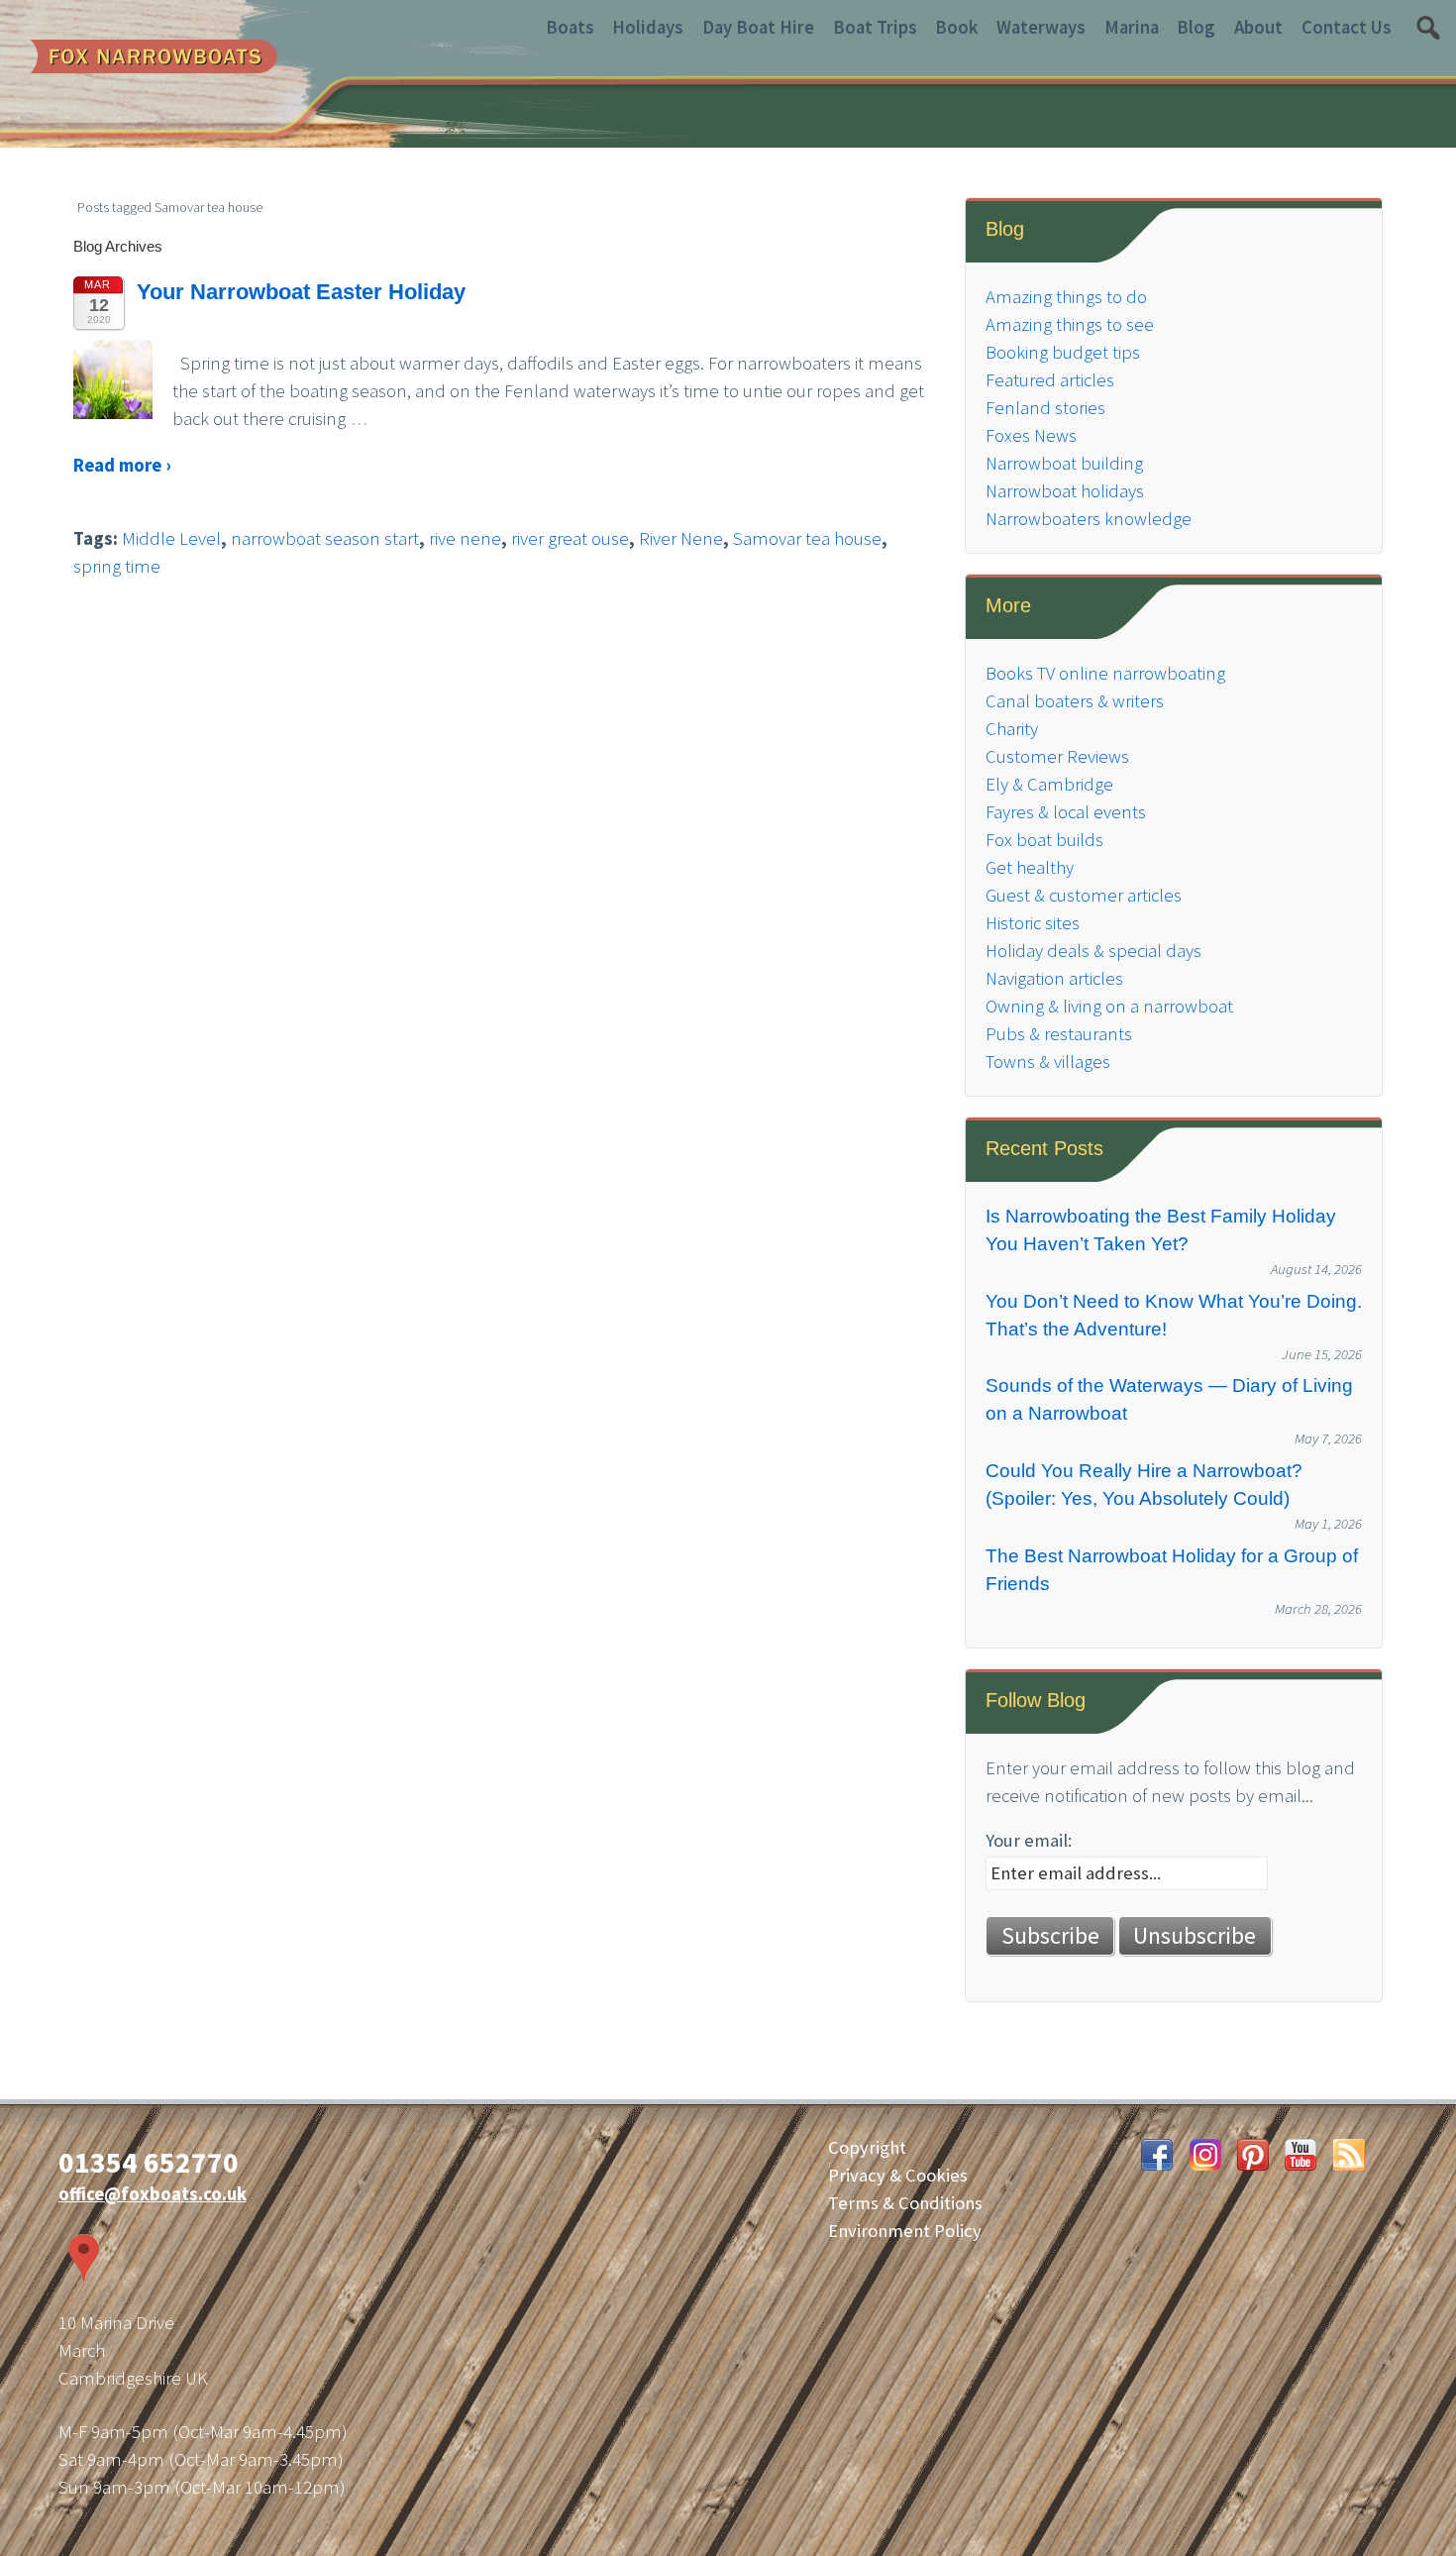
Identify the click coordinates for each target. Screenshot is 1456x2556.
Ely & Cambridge (1049, 784)
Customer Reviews (1057, 756)
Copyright (867, 2147)
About (1258, 27)
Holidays (648, 27)
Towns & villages (1048, 1062)
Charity (1012, 729)
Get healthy (1030, 867)
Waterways (1041, 27)
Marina (1132, 27)
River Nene (681, 538)
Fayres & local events (1066, 812)
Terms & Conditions (905, 2203)
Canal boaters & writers (1075, 701)
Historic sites (1033, 923)
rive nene (465, 538)
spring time (117, 566)
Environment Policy (905, 2231)
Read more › (122, 465)
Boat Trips (875, 27)
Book (956, 27)
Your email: (1029, 1840)
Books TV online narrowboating (1105, 673)
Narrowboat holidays (1065, 491)
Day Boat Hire (758, 27)
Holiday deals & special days (1093, 951)
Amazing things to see (1070, 324)
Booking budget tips (1063, 352)
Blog (1196, 27)
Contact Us (1347, 27)
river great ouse (570, 538)
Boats (570, 27)
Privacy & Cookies (898, 2175)
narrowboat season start (325, 538)
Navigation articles (1054, 978)
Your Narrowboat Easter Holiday (301, 292)
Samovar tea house (807, 538)
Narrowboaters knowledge (1089, 519)
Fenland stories (1045, 408)
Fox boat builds (1044, 840)
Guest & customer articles (1084, 895)
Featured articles (1050, 380)
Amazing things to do (1066, 297)
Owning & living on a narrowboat (1109, 1006)
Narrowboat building (1064, 463)
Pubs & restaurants (1059, 1034)
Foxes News (1031, 435)
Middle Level (171, 538)
